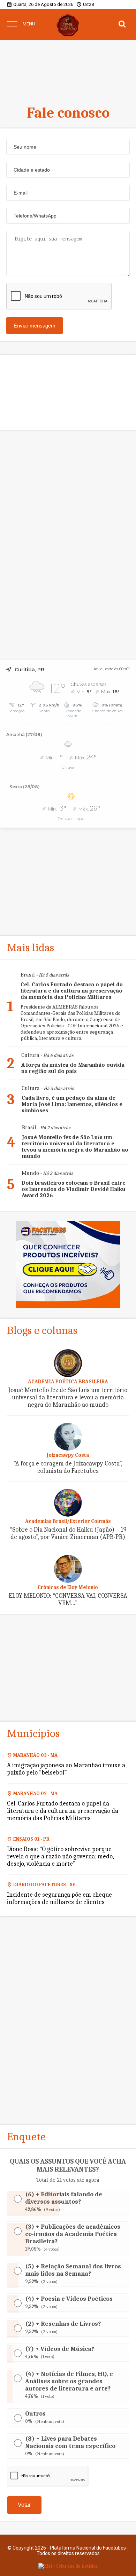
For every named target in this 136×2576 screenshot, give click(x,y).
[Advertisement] (68, 68)
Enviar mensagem (35, 326)
